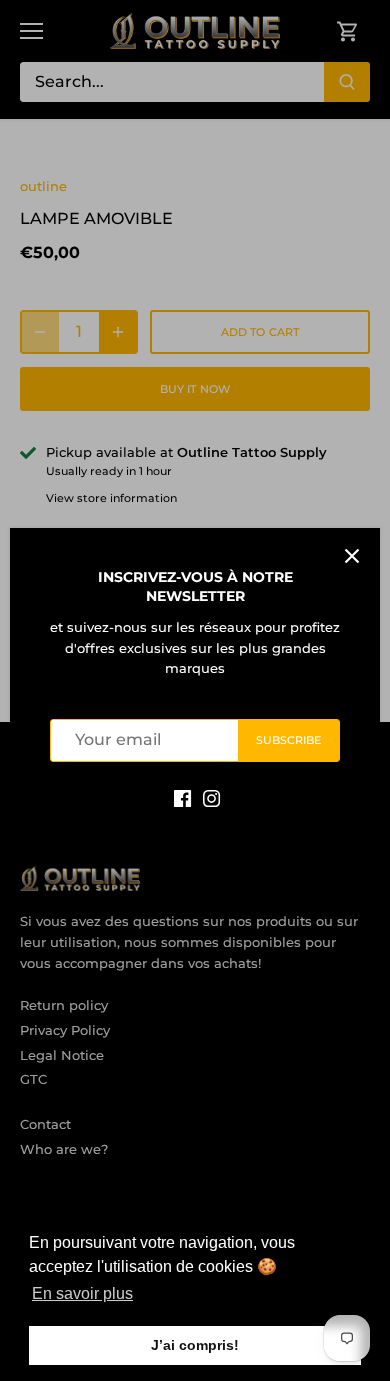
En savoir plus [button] (82, 1293)
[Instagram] (211, 797)
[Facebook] (182, 797)
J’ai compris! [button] (195, 1345)
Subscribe (289, 740)
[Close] (352, 556)
